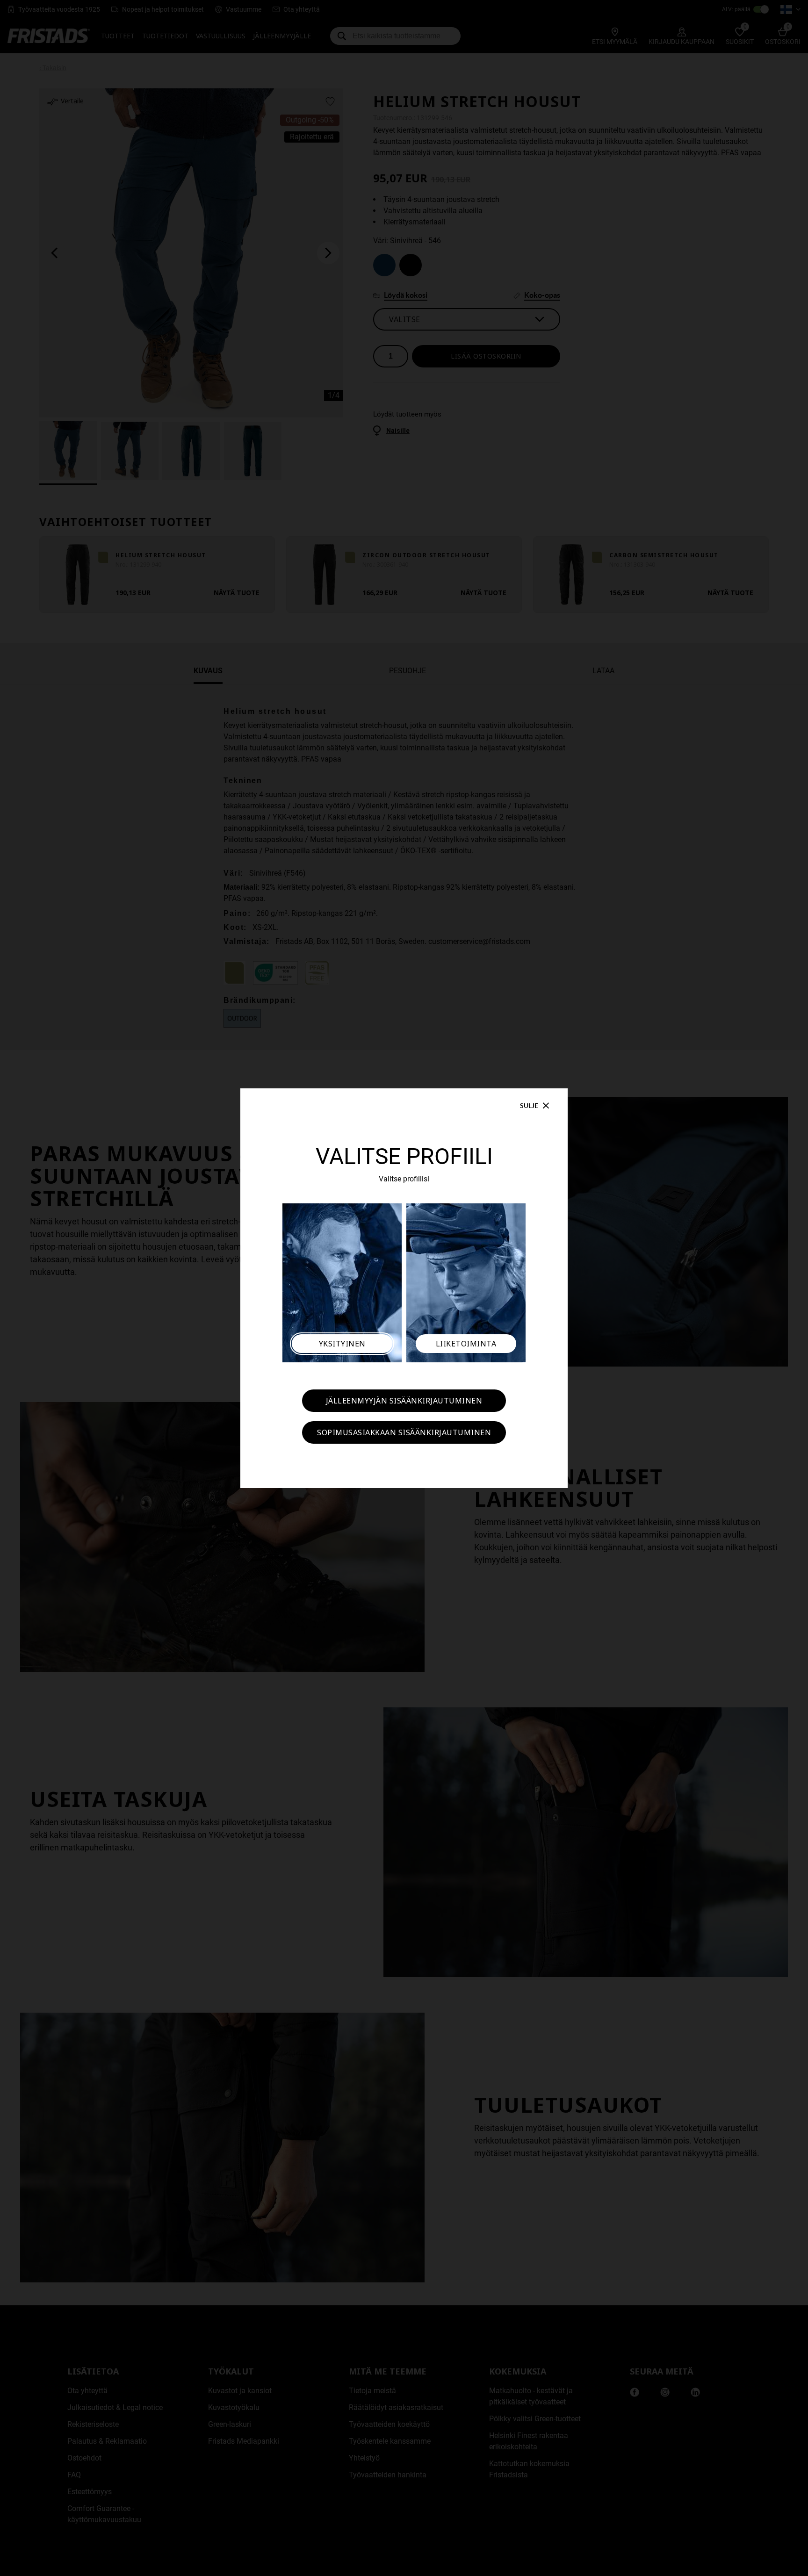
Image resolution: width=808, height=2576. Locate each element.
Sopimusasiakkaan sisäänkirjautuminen (404, 1432)
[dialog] (404, 1288)
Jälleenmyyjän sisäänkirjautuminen (404, 1401)
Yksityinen (342, 1344)
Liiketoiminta (466, 1344)
